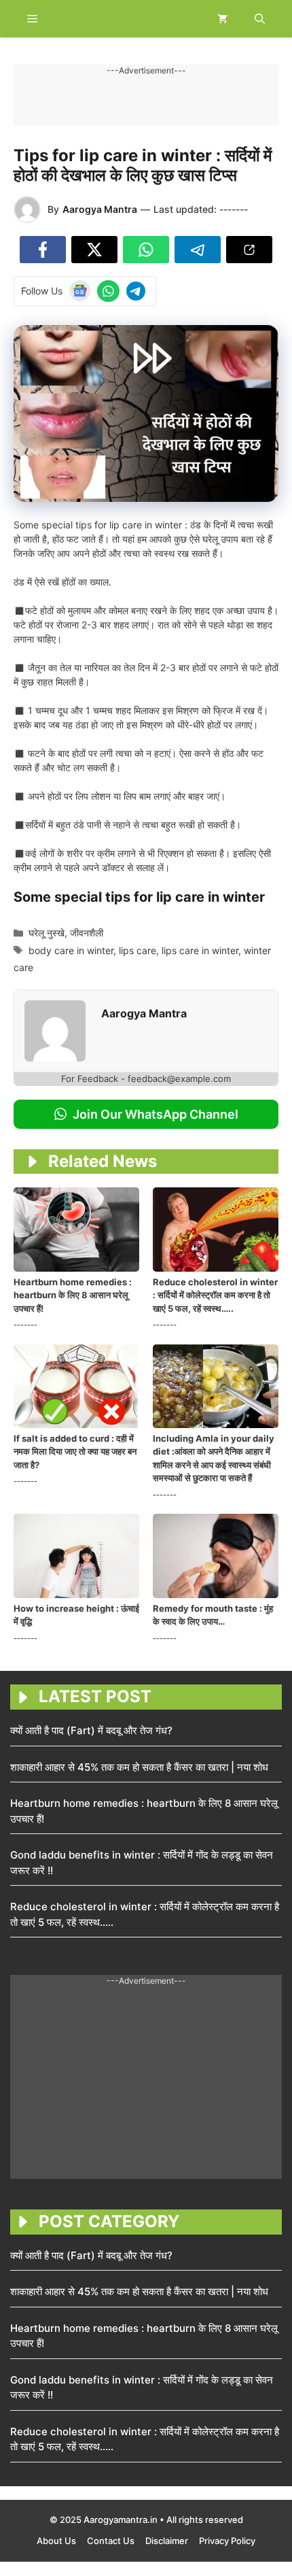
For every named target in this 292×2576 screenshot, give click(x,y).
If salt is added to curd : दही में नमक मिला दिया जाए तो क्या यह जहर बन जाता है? (75, 1452)
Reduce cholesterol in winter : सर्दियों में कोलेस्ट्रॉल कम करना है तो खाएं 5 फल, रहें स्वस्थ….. (215, 1295)
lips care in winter (200, 950)
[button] (260, 19)
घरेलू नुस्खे (47, 933)
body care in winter (71, 950)
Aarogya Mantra (100, 209)
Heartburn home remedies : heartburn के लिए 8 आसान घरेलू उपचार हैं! (73, 1295)
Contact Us (111, 2541)
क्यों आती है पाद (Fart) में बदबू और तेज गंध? (91, 1730)
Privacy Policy (227, 2541)
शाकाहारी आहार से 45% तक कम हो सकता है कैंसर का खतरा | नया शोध (139, 1767)
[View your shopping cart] (222, 19)
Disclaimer (167, 2541)
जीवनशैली (87, 933)
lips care (138, 950)
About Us (56, 2541)
